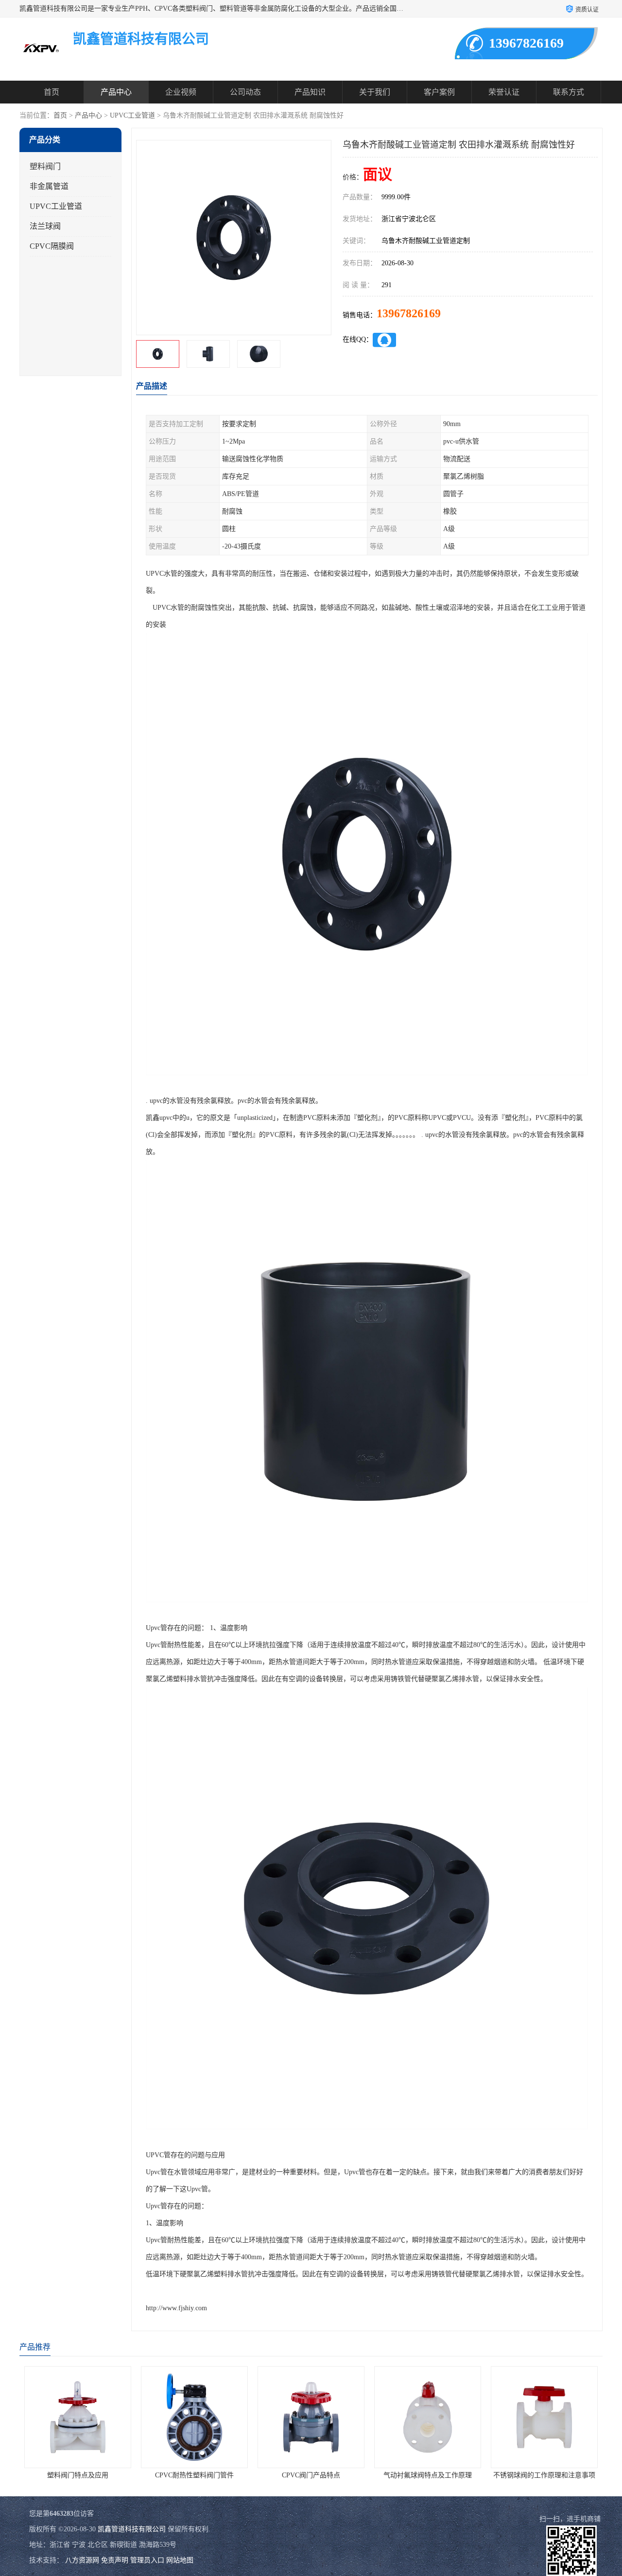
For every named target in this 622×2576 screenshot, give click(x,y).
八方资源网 (82, 2560)
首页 (52, 92)
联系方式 (569, 92)
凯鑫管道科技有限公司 (132, 2529)
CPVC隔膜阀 (52, 246)
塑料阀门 (45, 166)
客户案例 (439, 92)
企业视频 (181, 92)
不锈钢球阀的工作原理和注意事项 (428, 2475)
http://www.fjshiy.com (176, 2308)
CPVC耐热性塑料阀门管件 (78, 2475)
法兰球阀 (45, 226)
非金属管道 (49, 186)
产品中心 (116, 92)
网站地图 (180, 2560)
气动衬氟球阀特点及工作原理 (311, 2475)
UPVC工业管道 (132, 115)
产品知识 (310, 92)
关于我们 (375, 92)
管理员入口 (147, 2560)
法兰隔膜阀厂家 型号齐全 (544, 2475)
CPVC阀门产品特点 (194, 2475)
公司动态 (245, 92)
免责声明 (115, 2560)
